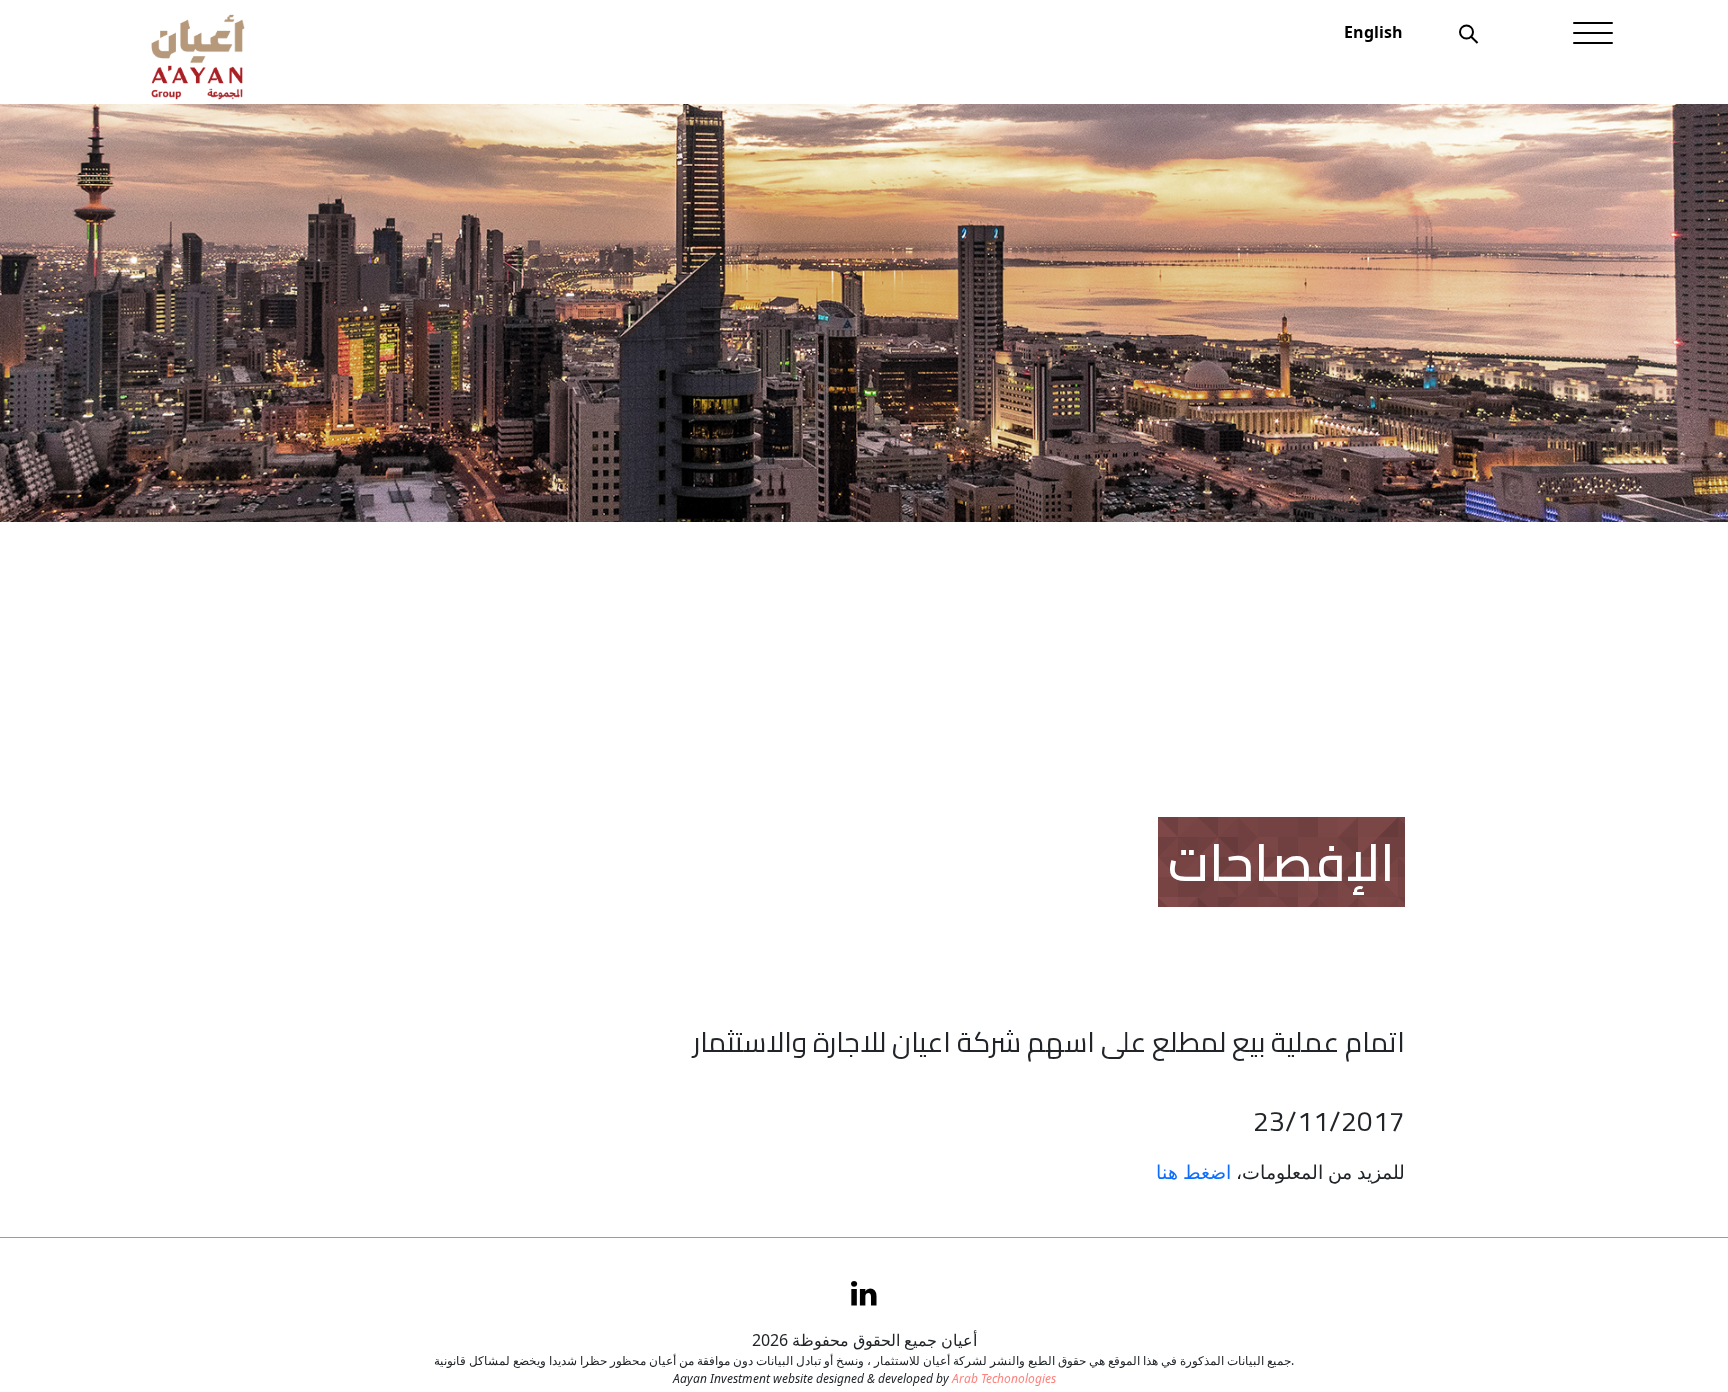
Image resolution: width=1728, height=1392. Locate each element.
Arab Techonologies (1004, 1378)
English (1373, 32)
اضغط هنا (1193, 1171)
